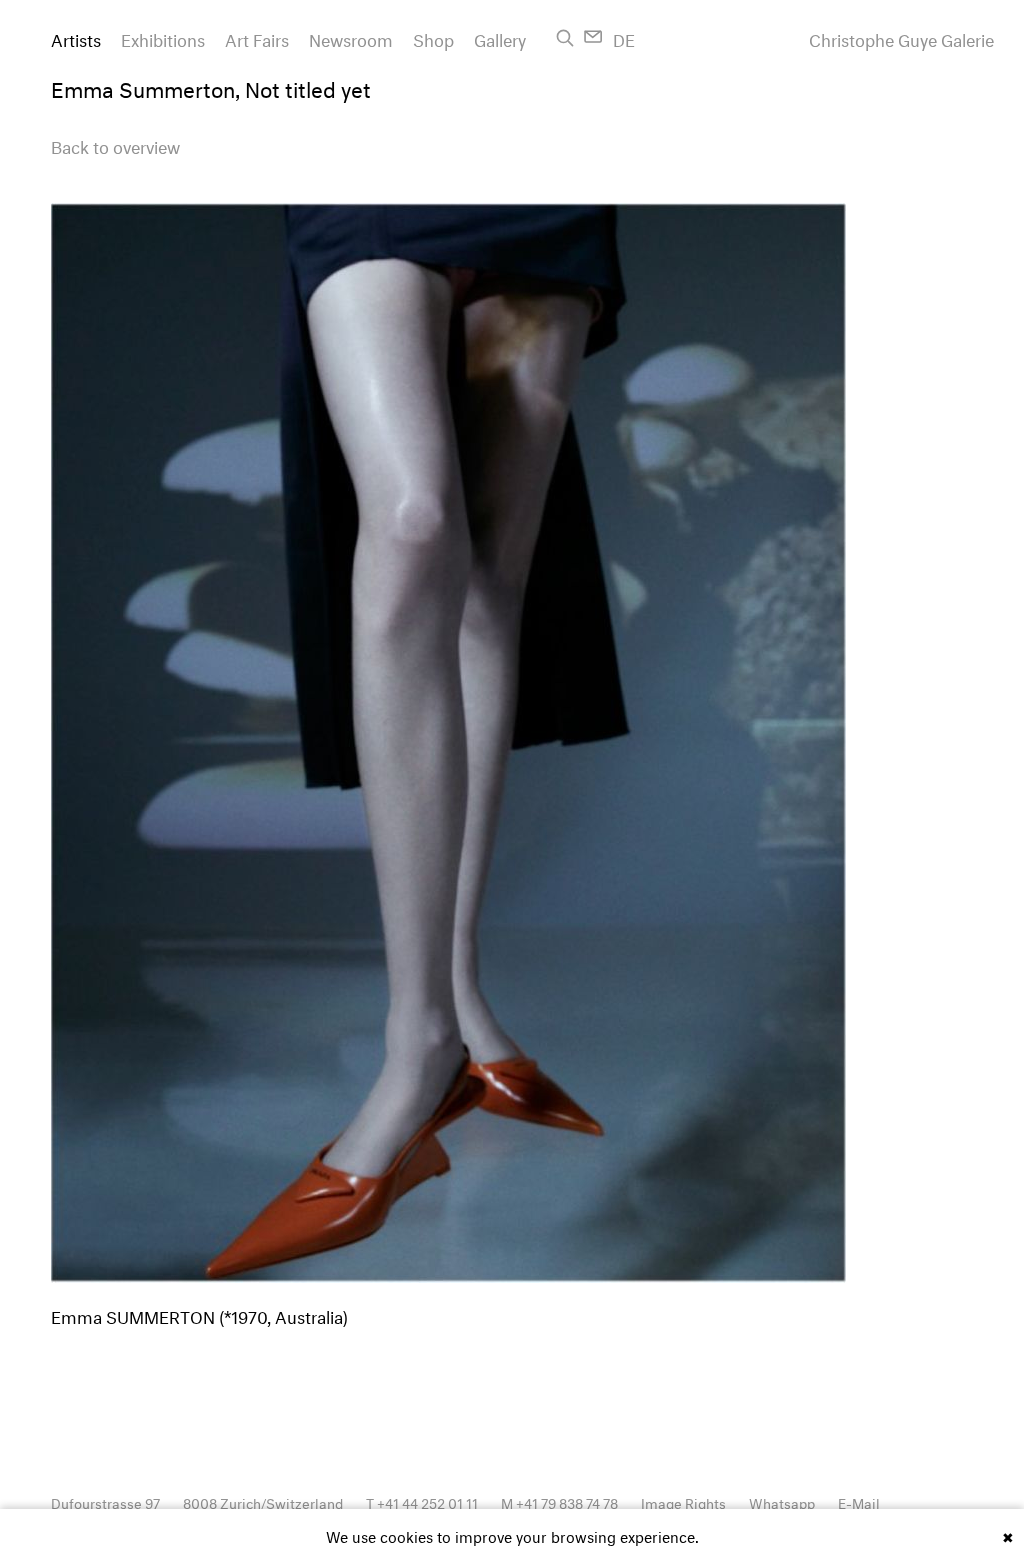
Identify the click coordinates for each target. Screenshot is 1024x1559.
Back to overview (115, 144)
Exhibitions (163, 37)
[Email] (593, 36)
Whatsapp (782, 1501)
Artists (76, 37)
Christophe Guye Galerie (901, 38)
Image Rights (683, 1501)
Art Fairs (257, 37)
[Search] (565, 38)
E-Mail (859, 1501)
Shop (433, 37)
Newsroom (351, 37)
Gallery (500, 37)
